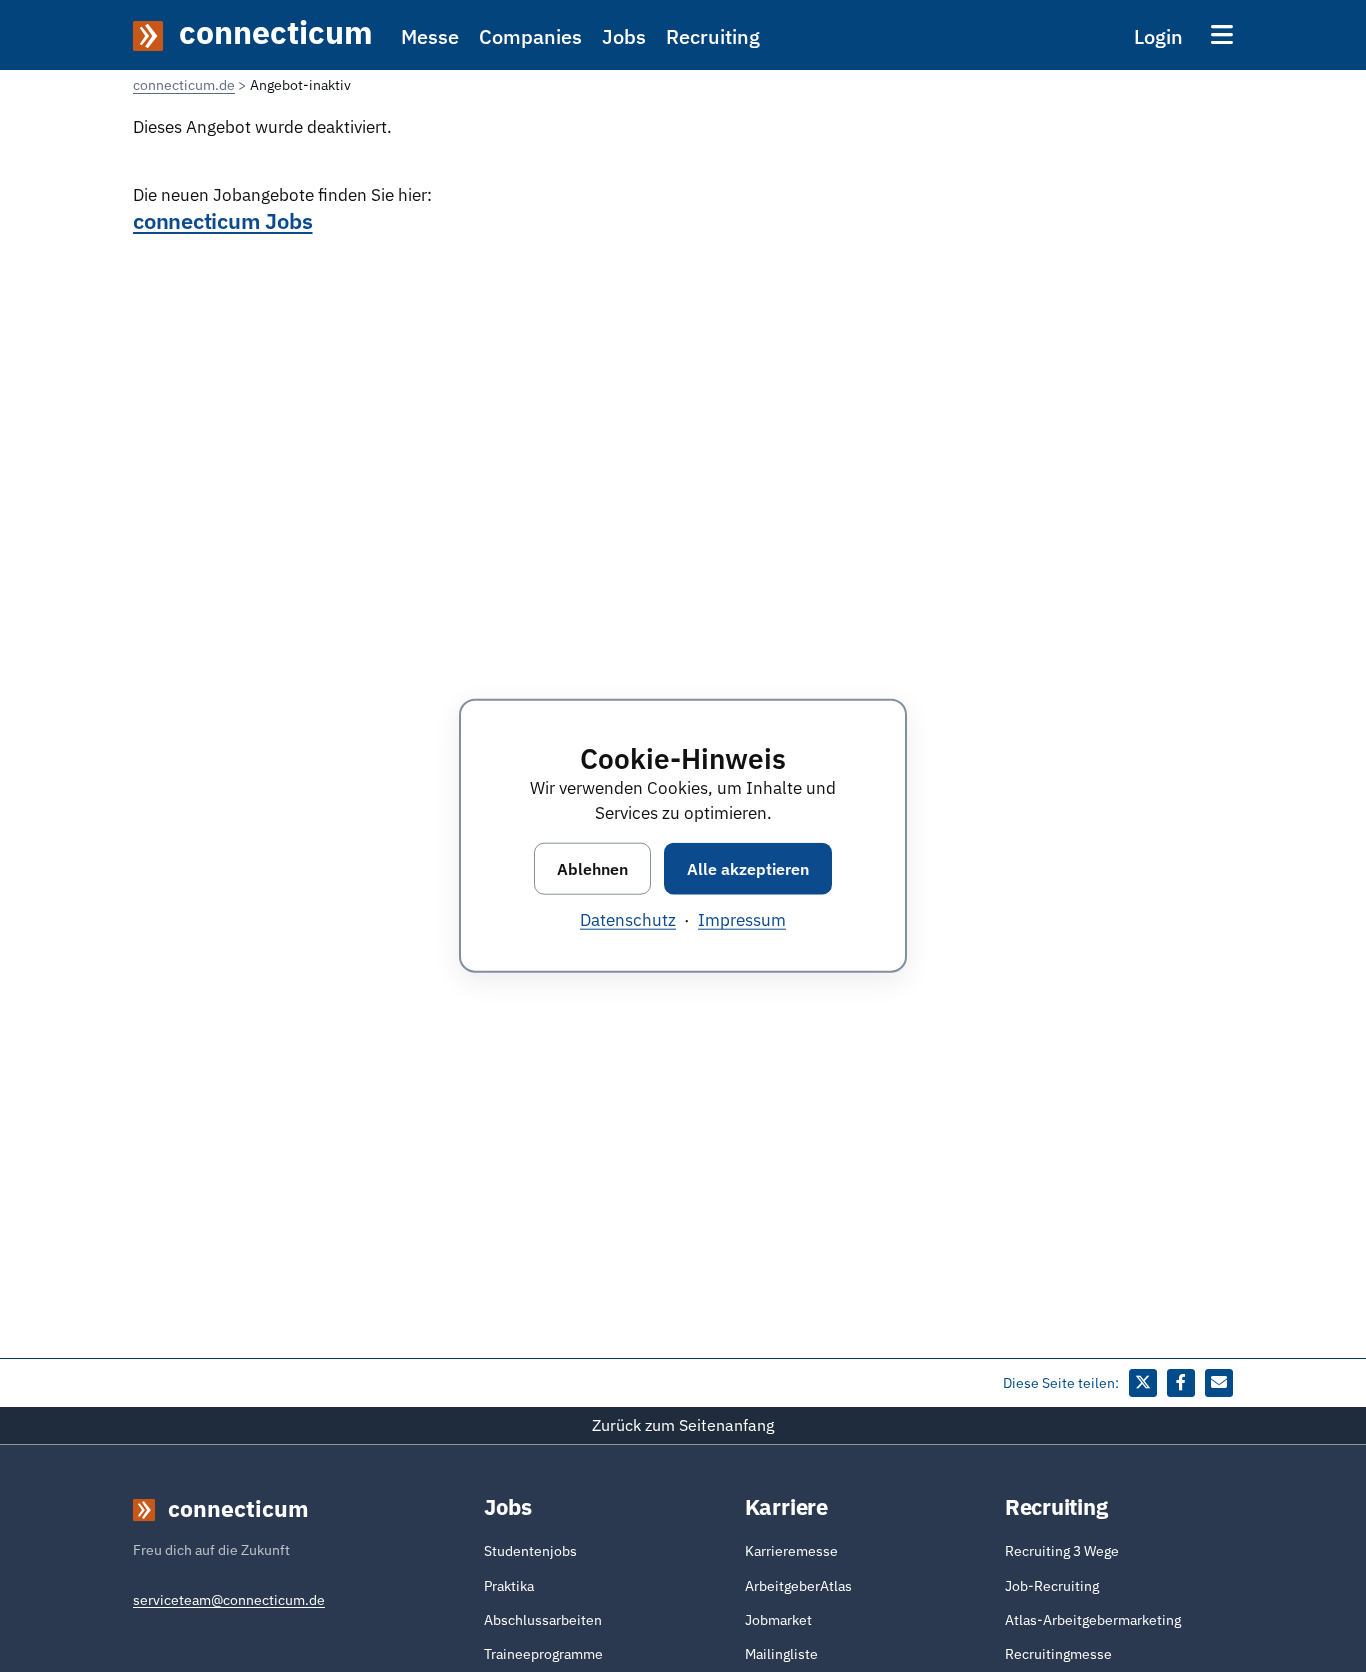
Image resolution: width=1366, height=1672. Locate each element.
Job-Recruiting (1052, 1586)
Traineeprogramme (543, 1654)
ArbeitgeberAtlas (798, 1586)
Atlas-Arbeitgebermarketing (1093, 1620)
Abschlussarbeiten (543, 1620)
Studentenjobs (530, 1551)
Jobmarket (778, 1620)
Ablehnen (592, 869)
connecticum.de (184, 85)
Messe (430, 36)
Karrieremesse (791, 1551)
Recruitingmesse (1058, 1654)
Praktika (509, 1586)
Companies (530, 36)
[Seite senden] (1219, 1383)
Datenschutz (628, 920)
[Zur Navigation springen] (1222, 34)
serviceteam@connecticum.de (229, 1600)
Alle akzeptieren (748, 869)
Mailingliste (781, 1654)
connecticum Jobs (222, 221)
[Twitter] (1143, 1383)
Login (1158, 36)
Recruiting (713, 36)
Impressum (742, 920)
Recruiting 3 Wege (1062, 1551)
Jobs (624, 36)
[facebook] (1181, 1383)
